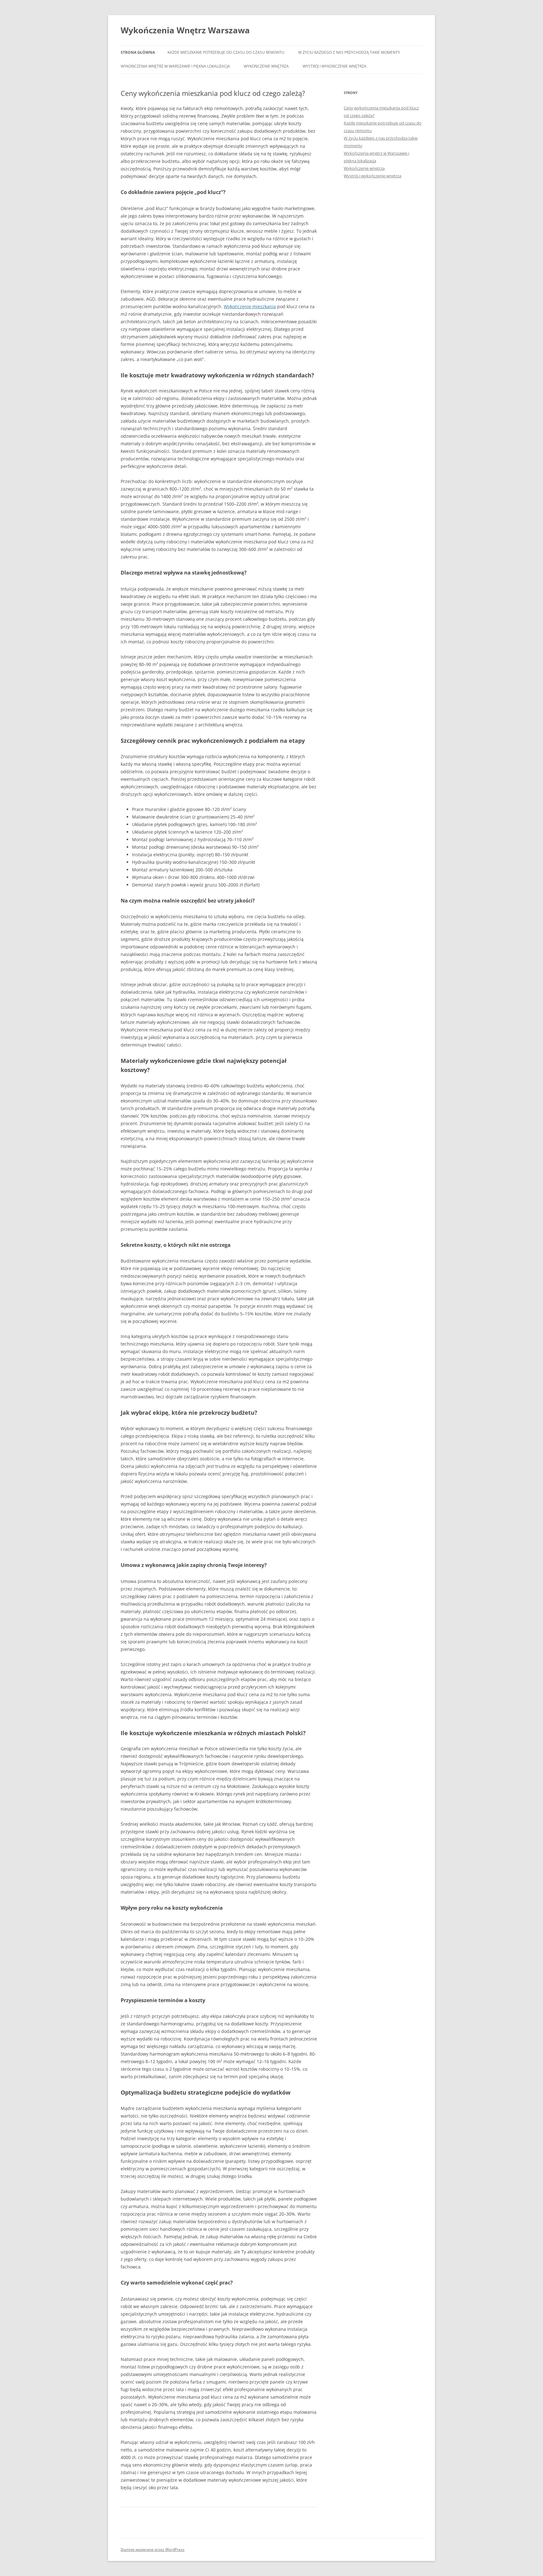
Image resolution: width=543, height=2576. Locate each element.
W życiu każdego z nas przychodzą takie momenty (349, 52)
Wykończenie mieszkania (250, 306)
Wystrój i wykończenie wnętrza (335, 66)
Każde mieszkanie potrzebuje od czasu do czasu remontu (226, 52)
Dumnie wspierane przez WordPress (153, 2549)
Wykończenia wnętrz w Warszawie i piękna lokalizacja (175, 66)
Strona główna (138, 52)
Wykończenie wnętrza (266, 66)
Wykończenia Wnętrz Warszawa (185, 30)
